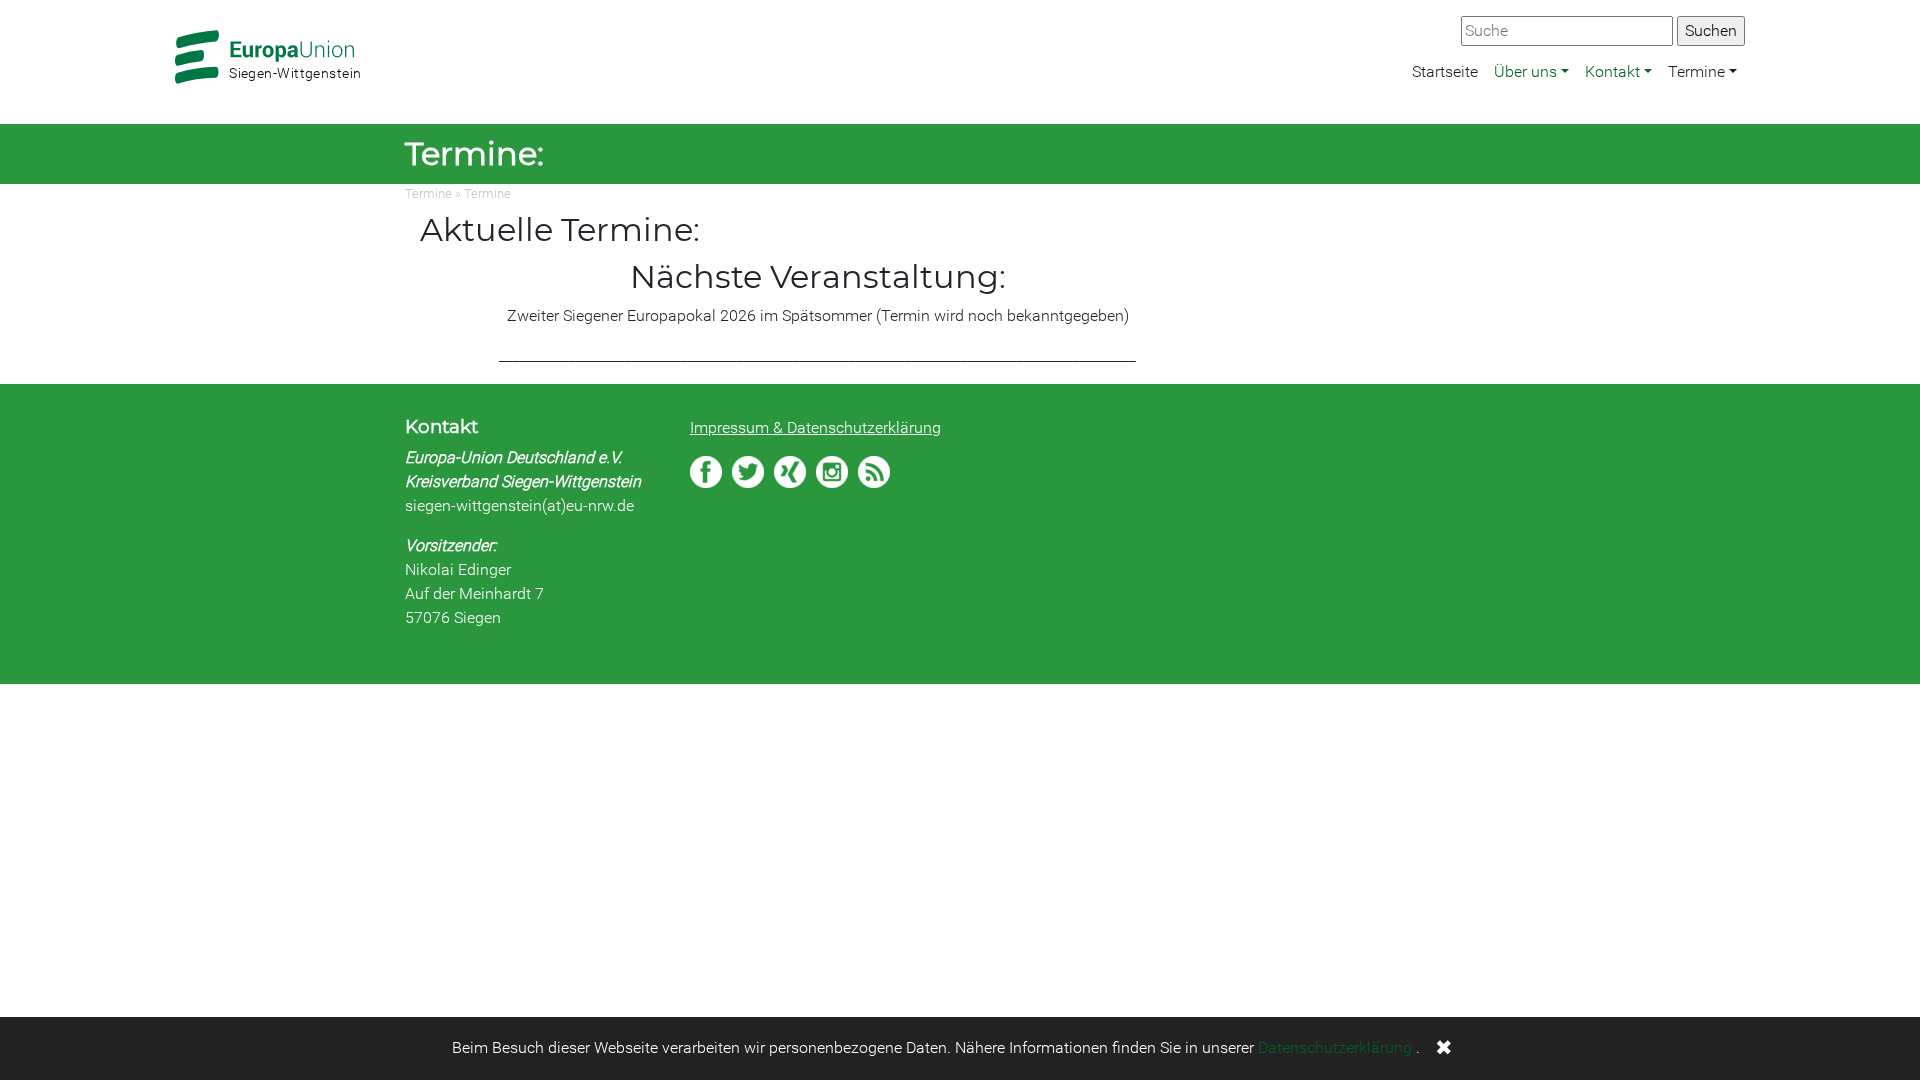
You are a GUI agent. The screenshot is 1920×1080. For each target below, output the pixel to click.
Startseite (1445, 71)
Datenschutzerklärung (1335, 1047)
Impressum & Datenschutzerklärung (815, 427)
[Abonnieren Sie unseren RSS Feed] (874, 472)
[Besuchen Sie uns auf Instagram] (832, 472)
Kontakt (1612, 71)
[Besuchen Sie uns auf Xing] (790, 472)
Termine (1696, 71)
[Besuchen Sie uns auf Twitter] (748, 472)
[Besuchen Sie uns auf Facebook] (706, 472)
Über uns (1525, 71)
